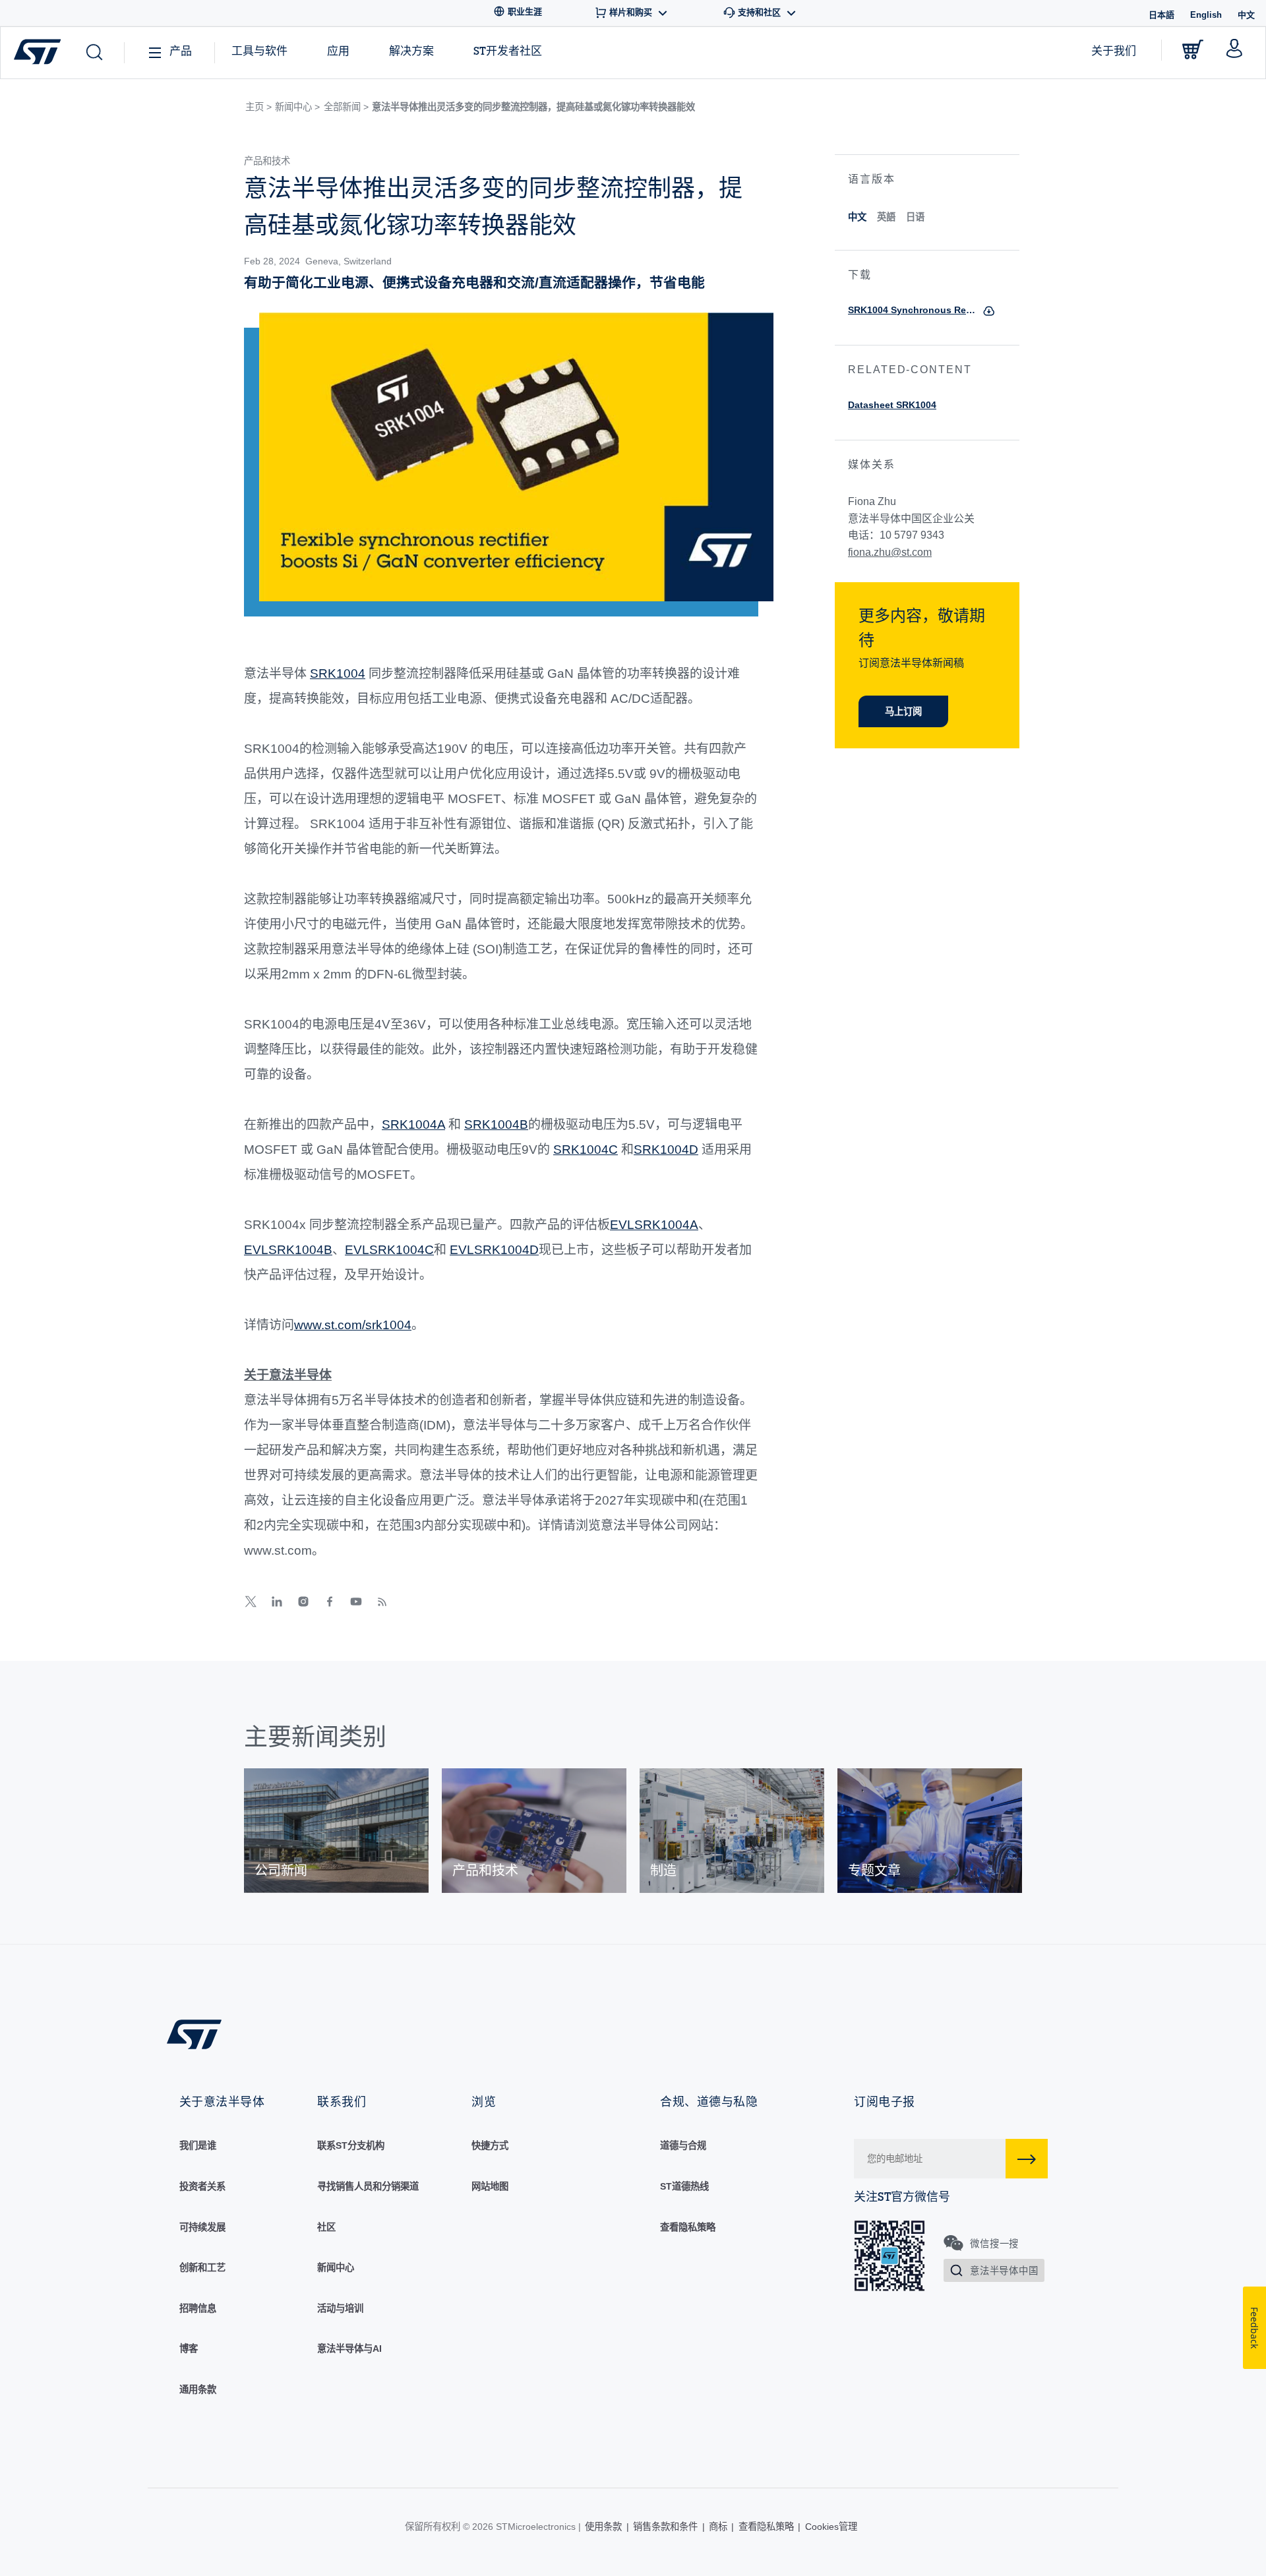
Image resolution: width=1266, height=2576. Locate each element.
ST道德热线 (684, 2186)
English (1206, 15)
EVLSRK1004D (494, 1250)
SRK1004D (666, 1150)
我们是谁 (198, 2145)
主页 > (258, 107)
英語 (886, 217)
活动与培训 (340, 2308)
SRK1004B (496, 1124)
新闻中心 (336, 2267)
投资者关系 (202, 2186)
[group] (336, 1831)
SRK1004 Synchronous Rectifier (912, 310)
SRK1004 (338, 674)
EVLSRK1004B (288, 1250)
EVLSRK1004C (389, 1250)
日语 (915, 217)
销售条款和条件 (665, 2527)
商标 (718, 2527)
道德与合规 (683, 2145)
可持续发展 (202, 2227)
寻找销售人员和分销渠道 (368, 2186)
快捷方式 (490, 2145)
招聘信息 (198, 2308)
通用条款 (198, 2389)
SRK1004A (413, 1124)
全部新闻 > (346, 107)
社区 (326, 2227)
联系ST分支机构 (351, 2145)
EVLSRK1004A (654, 1225)
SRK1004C (586, 1150)
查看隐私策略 (688, 2227)
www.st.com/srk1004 (353, 1325)
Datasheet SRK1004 (892, 405)
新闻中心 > (297, 107)
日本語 (1161, 15)
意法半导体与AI (349, 2349)
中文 (857, 217)
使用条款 (603, 2527)
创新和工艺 (202, 2267)
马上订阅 (903, 711)
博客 (189, 2349)
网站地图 (490, 2186)
